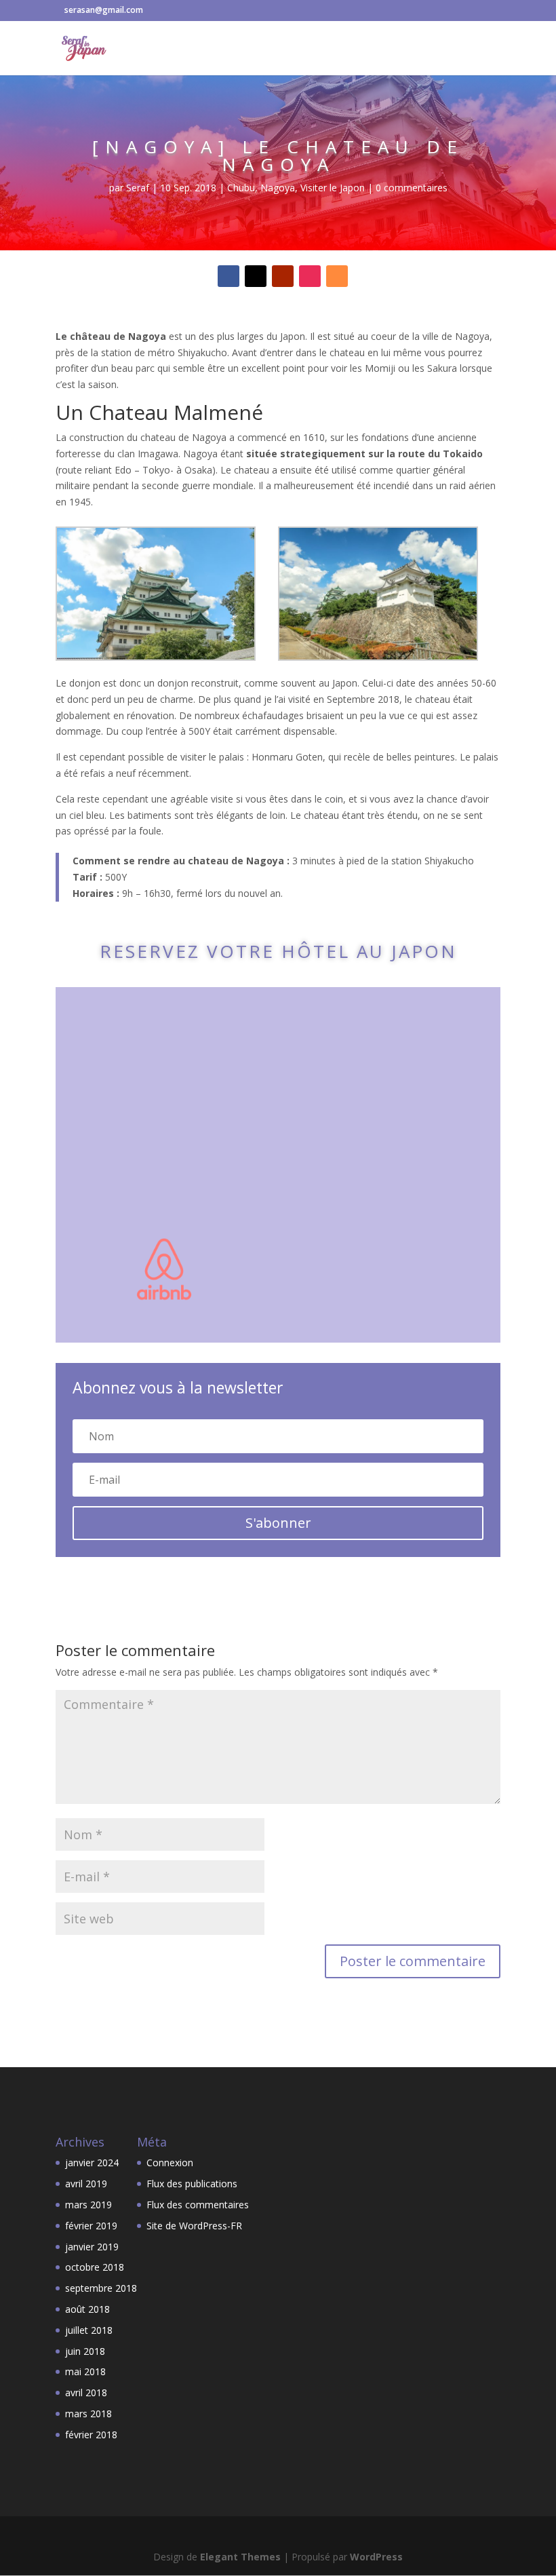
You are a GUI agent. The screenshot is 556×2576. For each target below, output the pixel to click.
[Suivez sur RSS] (337, 276)
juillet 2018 (89, 2330)
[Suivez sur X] (256, 276)
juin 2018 (85, 2351)
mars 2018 (88, 2414)
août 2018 (87, 2309)
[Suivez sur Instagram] (310, 276)
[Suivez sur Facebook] (229, 276)
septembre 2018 (101, 2288)
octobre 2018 (95, 2267)
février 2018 (91, 2435)
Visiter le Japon (333, 188)
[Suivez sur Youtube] (283, 276)
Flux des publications (192, 2184)
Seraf (138, 188)
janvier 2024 (92, 2162)
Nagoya (278, 188)
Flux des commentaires (198, 2205)
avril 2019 (86, 2184)
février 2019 (91, 2226)
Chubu (241, 188)
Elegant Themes (240, 2557)
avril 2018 (86, 2392)
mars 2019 (88, 2205)
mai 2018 (85, 2371)
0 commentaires (412, 188)
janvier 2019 (92, 2247)
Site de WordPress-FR (194, 2226)
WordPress (376, 2557)
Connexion (170, 2162)
